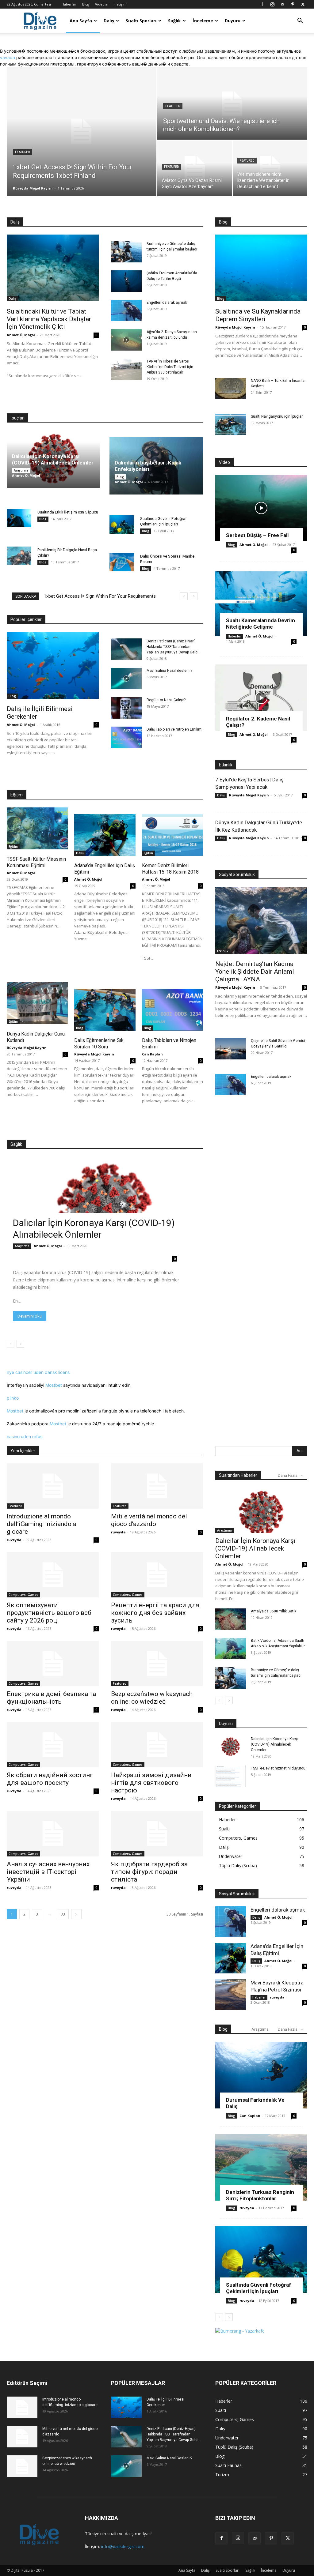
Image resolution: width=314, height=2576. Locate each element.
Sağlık (174, 21)
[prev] (184, 596)
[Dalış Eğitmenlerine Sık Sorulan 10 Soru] (105, 1010)
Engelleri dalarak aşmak (167, 303)
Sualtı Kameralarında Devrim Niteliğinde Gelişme (260, 624)
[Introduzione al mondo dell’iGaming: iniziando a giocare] (53, 1486)
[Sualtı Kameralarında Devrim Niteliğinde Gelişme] (261, 603)
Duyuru (233, 21)
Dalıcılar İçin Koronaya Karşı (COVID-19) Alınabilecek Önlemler (53, 459)
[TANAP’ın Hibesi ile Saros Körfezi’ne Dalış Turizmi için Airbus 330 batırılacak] (126, 369)
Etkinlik (223, 951)
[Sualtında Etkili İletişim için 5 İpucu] (19, 518)
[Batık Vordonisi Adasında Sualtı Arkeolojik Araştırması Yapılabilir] (231, 1649)
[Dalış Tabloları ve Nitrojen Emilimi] (126, 737)
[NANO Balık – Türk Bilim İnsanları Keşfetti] (231, 389)
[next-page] (20, 1344)
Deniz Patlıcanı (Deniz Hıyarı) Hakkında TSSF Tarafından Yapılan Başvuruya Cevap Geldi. (173, 647)
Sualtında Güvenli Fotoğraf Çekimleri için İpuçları (258, 2288)
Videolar (102, 4)
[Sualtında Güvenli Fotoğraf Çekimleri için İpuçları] (122, 525)
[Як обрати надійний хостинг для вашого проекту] (53, 1745)
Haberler (69, 4)
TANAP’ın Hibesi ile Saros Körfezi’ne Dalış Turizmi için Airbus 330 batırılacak (170, 367)
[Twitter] (303, 4)
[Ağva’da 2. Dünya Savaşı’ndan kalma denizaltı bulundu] (126, 340)
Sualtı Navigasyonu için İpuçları (277, 416)
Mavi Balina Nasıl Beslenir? (169, 671)
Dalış (109, 21)
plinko (13, 1398)
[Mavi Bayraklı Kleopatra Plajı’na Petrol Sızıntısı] (231, 1995)
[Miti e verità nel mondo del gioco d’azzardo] (157, 1486)
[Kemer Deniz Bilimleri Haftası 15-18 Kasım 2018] (172, 835)
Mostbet (54, 1385)
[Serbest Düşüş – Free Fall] (261, 508)
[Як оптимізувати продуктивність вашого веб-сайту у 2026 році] (53, 1575)
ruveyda (14, 1540)
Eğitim (13, 847)
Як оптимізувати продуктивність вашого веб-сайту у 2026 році (50, 1613)
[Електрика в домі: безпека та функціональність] (53, 1664)
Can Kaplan (152, 1054)
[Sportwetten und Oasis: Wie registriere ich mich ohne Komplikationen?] (232, 104)
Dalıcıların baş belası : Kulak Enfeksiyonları (148, 466)
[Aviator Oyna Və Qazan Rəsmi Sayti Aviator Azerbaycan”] (195, 168)
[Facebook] (262, 4)
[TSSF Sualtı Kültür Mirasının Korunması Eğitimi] (37, 828)
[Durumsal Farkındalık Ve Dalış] (261, 2075)
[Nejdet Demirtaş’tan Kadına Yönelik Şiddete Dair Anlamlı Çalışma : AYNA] (261, 920)
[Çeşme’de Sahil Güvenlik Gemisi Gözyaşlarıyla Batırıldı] (231, 1049)
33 (63, 1914)
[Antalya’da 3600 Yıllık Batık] (231, 1619)
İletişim (121, 4)
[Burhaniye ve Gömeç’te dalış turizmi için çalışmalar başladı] (126, 252)
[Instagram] (272, 4)
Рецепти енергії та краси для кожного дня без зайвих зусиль (155, 1613)
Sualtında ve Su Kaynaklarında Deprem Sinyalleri (258, 315)
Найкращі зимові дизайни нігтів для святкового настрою (151, 1783)
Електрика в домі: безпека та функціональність (51, 1698)
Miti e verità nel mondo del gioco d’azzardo (149, 1520)
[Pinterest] (293, 4)
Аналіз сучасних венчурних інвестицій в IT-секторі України (48, 1872)
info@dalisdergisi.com (123, 2546)
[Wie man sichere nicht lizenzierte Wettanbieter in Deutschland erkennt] (270, 168)
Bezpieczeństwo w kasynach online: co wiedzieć (152, 1698)
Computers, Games (23, 1595)
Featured (23, 152)
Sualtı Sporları (141, 21)
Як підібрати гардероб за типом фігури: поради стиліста (149, 1872)
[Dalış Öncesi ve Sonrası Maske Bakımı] (122, 562)
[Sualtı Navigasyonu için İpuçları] (231, 424)
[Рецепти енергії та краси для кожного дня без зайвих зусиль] (157, 1575)
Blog (86, 4)
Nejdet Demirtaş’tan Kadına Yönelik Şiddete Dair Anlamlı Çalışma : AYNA (256, 972)
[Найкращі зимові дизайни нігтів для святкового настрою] (157, 1745)
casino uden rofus (25, 1437)
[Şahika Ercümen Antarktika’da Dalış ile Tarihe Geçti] (126, 281)
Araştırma (21, 470)
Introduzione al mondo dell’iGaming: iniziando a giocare (42, 1524)
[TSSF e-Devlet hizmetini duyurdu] (231, 1776)
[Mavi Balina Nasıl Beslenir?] (126, 679)
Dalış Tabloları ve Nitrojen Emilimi (174, 729)
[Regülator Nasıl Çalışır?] (126, 708)
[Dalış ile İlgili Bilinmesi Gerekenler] (53, 665)
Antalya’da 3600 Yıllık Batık (274, 1611)
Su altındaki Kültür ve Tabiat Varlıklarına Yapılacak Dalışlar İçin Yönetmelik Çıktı (49, 319)
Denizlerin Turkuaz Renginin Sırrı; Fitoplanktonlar (260, 2195)
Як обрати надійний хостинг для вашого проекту (50, 1779)
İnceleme (203, 21)
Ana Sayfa (81, 21)
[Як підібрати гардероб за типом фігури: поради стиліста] (157, 1833)
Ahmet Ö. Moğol (21, 335)
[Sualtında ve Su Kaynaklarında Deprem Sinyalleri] (261, 268)
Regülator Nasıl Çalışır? (166, 700)
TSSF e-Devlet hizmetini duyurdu (278, 1768)
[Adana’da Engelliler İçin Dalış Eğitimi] (105, 835)
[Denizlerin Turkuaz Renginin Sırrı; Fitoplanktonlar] (261, 2168)
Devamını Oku (30, 1316)
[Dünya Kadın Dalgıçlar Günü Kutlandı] (37, 1003)
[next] (194, 596)
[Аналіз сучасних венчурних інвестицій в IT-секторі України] (53, 1833)
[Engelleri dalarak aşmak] (126, 310)
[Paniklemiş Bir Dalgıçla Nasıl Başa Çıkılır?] (19, 556)
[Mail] (282, 4)
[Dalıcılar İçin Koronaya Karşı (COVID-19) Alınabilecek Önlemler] (105, 1211)
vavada (8, 57)
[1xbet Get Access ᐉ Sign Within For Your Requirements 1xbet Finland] (82, 132)
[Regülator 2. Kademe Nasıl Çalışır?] (261, 698)
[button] (300, 21)
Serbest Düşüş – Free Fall (257, 535)
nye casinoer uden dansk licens (38, 1372)
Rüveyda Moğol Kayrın (33, 188)
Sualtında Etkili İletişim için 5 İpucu (68, 512)
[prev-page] (11, 1344)
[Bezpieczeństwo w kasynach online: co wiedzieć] (157, 1664)
